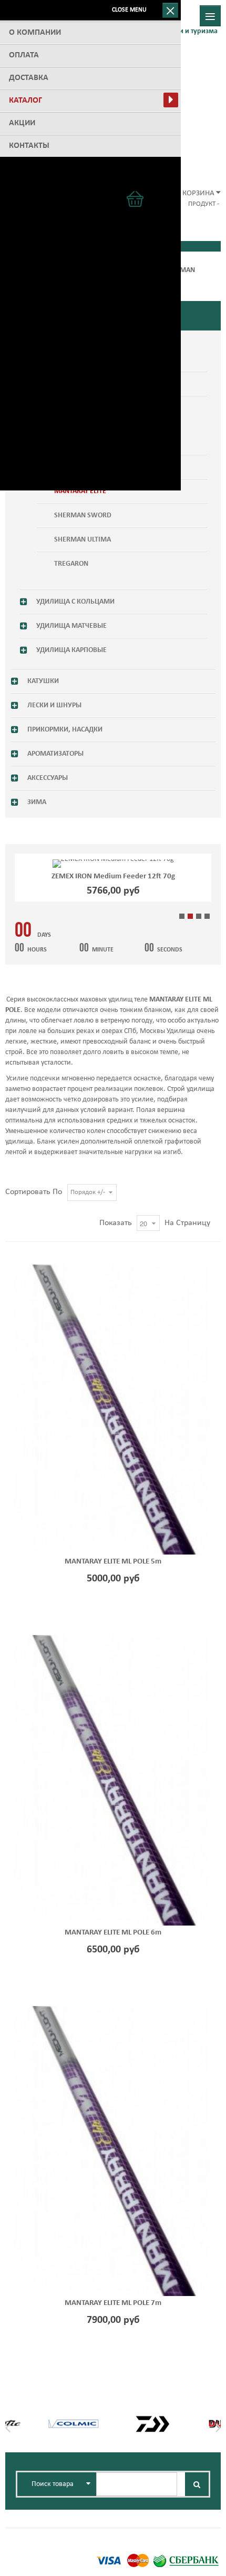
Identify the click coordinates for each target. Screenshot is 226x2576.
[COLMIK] (74, 2418)
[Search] (197, 2484)
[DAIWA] (152, 2418)
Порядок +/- (88, 1192)
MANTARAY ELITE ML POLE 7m (113, 2303)
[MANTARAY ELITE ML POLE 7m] (113, 2151)
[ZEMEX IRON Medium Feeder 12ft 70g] (113, 864)
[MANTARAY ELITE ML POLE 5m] (113, 1410)
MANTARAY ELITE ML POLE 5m (113, 1562)
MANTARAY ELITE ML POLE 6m (113, 1933)
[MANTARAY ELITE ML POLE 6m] (113, 1780)
